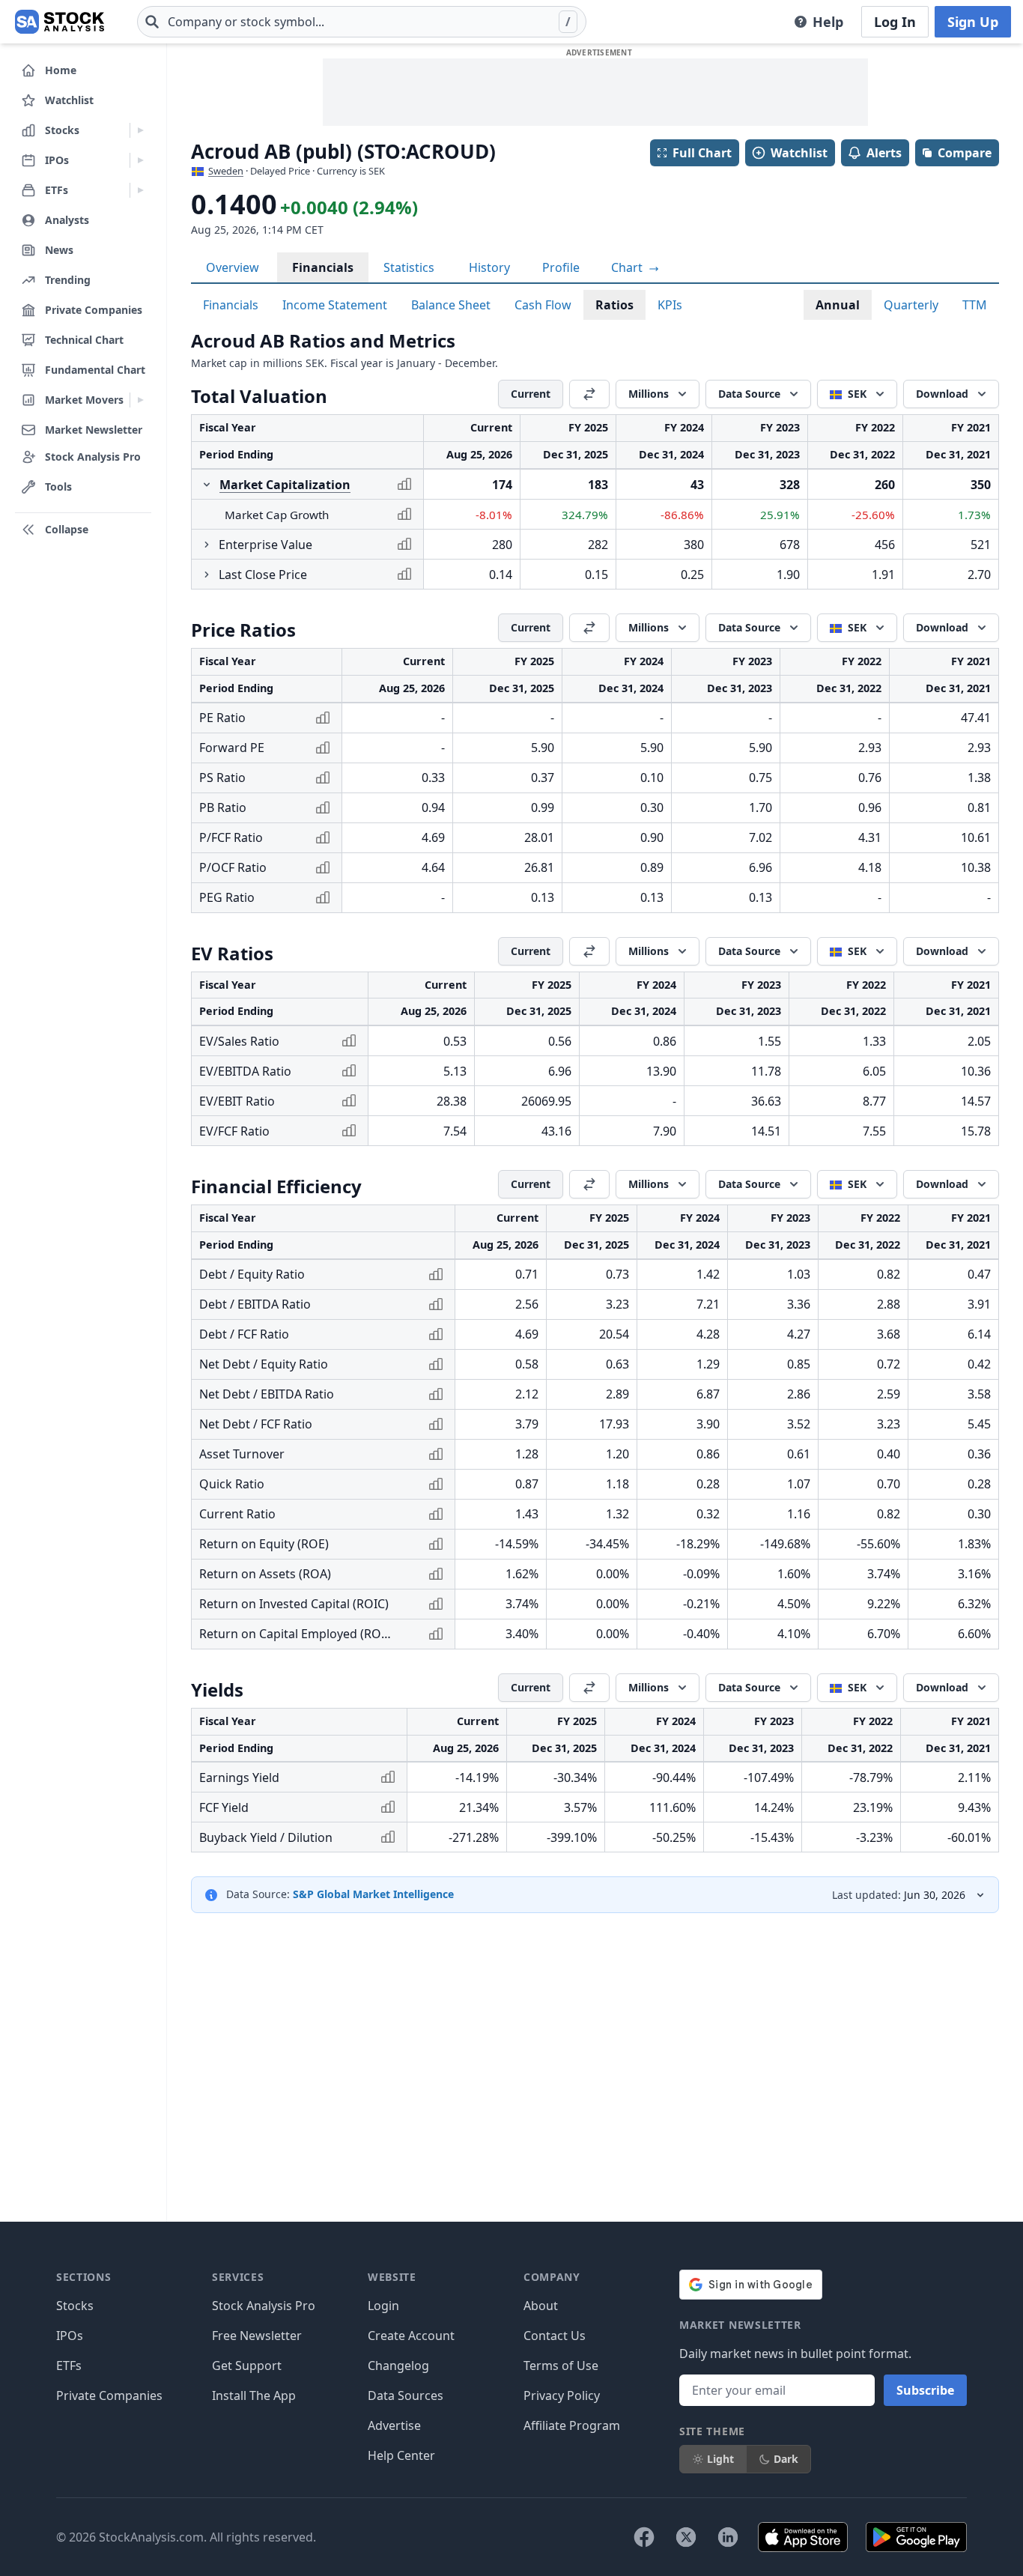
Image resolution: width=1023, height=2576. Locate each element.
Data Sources (406, 2395)
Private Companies (109, 2395)
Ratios (614, 305)
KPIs (670, 305)
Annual (838, 305)
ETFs (69, 2366)
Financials (323, 267)
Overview (233, 267)
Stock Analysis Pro (264, 2306)
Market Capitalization (285, 485)
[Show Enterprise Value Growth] (207, 545)
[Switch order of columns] (589, 394)
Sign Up (973, 22)
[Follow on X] (686, 2537)
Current (531, 394)
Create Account (411, 2336)
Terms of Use (561, 2366)
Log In (895, 22)
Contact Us (555, 2336)
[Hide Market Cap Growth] (207, 485)
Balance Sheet (451, 305)
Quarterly (911, 305)
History (489, 267)
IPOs (70, 2336)
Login (383, 2306)
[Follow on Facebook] (644, 2537)
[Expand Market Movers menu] (140, 400)
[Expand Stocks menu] (140, 130)
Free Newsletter (257, 2336)
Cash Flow (543, 305)
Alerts (884, 153)
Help (828, 22)
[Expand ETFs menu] (140, 190)
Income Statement (335, 305)
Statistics (409, 267)
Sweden (226, 171)
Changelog (398, 2366)
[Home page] (60, 22)
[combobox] (362, 22)
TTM (975, 305)
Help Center (401, 2455)
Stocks (75, 2306)
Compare (965, 153)
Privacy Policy (562, 2395)
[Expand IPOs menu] (140, 160)
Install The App (254, 2395)
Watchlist (799, 153)
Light (720, 2459)
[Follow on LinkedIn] (728, 2537)
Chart (628, 267)
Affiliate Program (572, 2425)
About (541, 2306)
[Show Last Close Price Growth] (207, 575)
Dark (786, 2459)
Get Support (247, 2366)
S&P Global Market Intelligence (373, 1894)
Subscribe (925, 2390)
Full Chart (702, 153)
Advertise (394, 2425)
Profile (561, 267)
